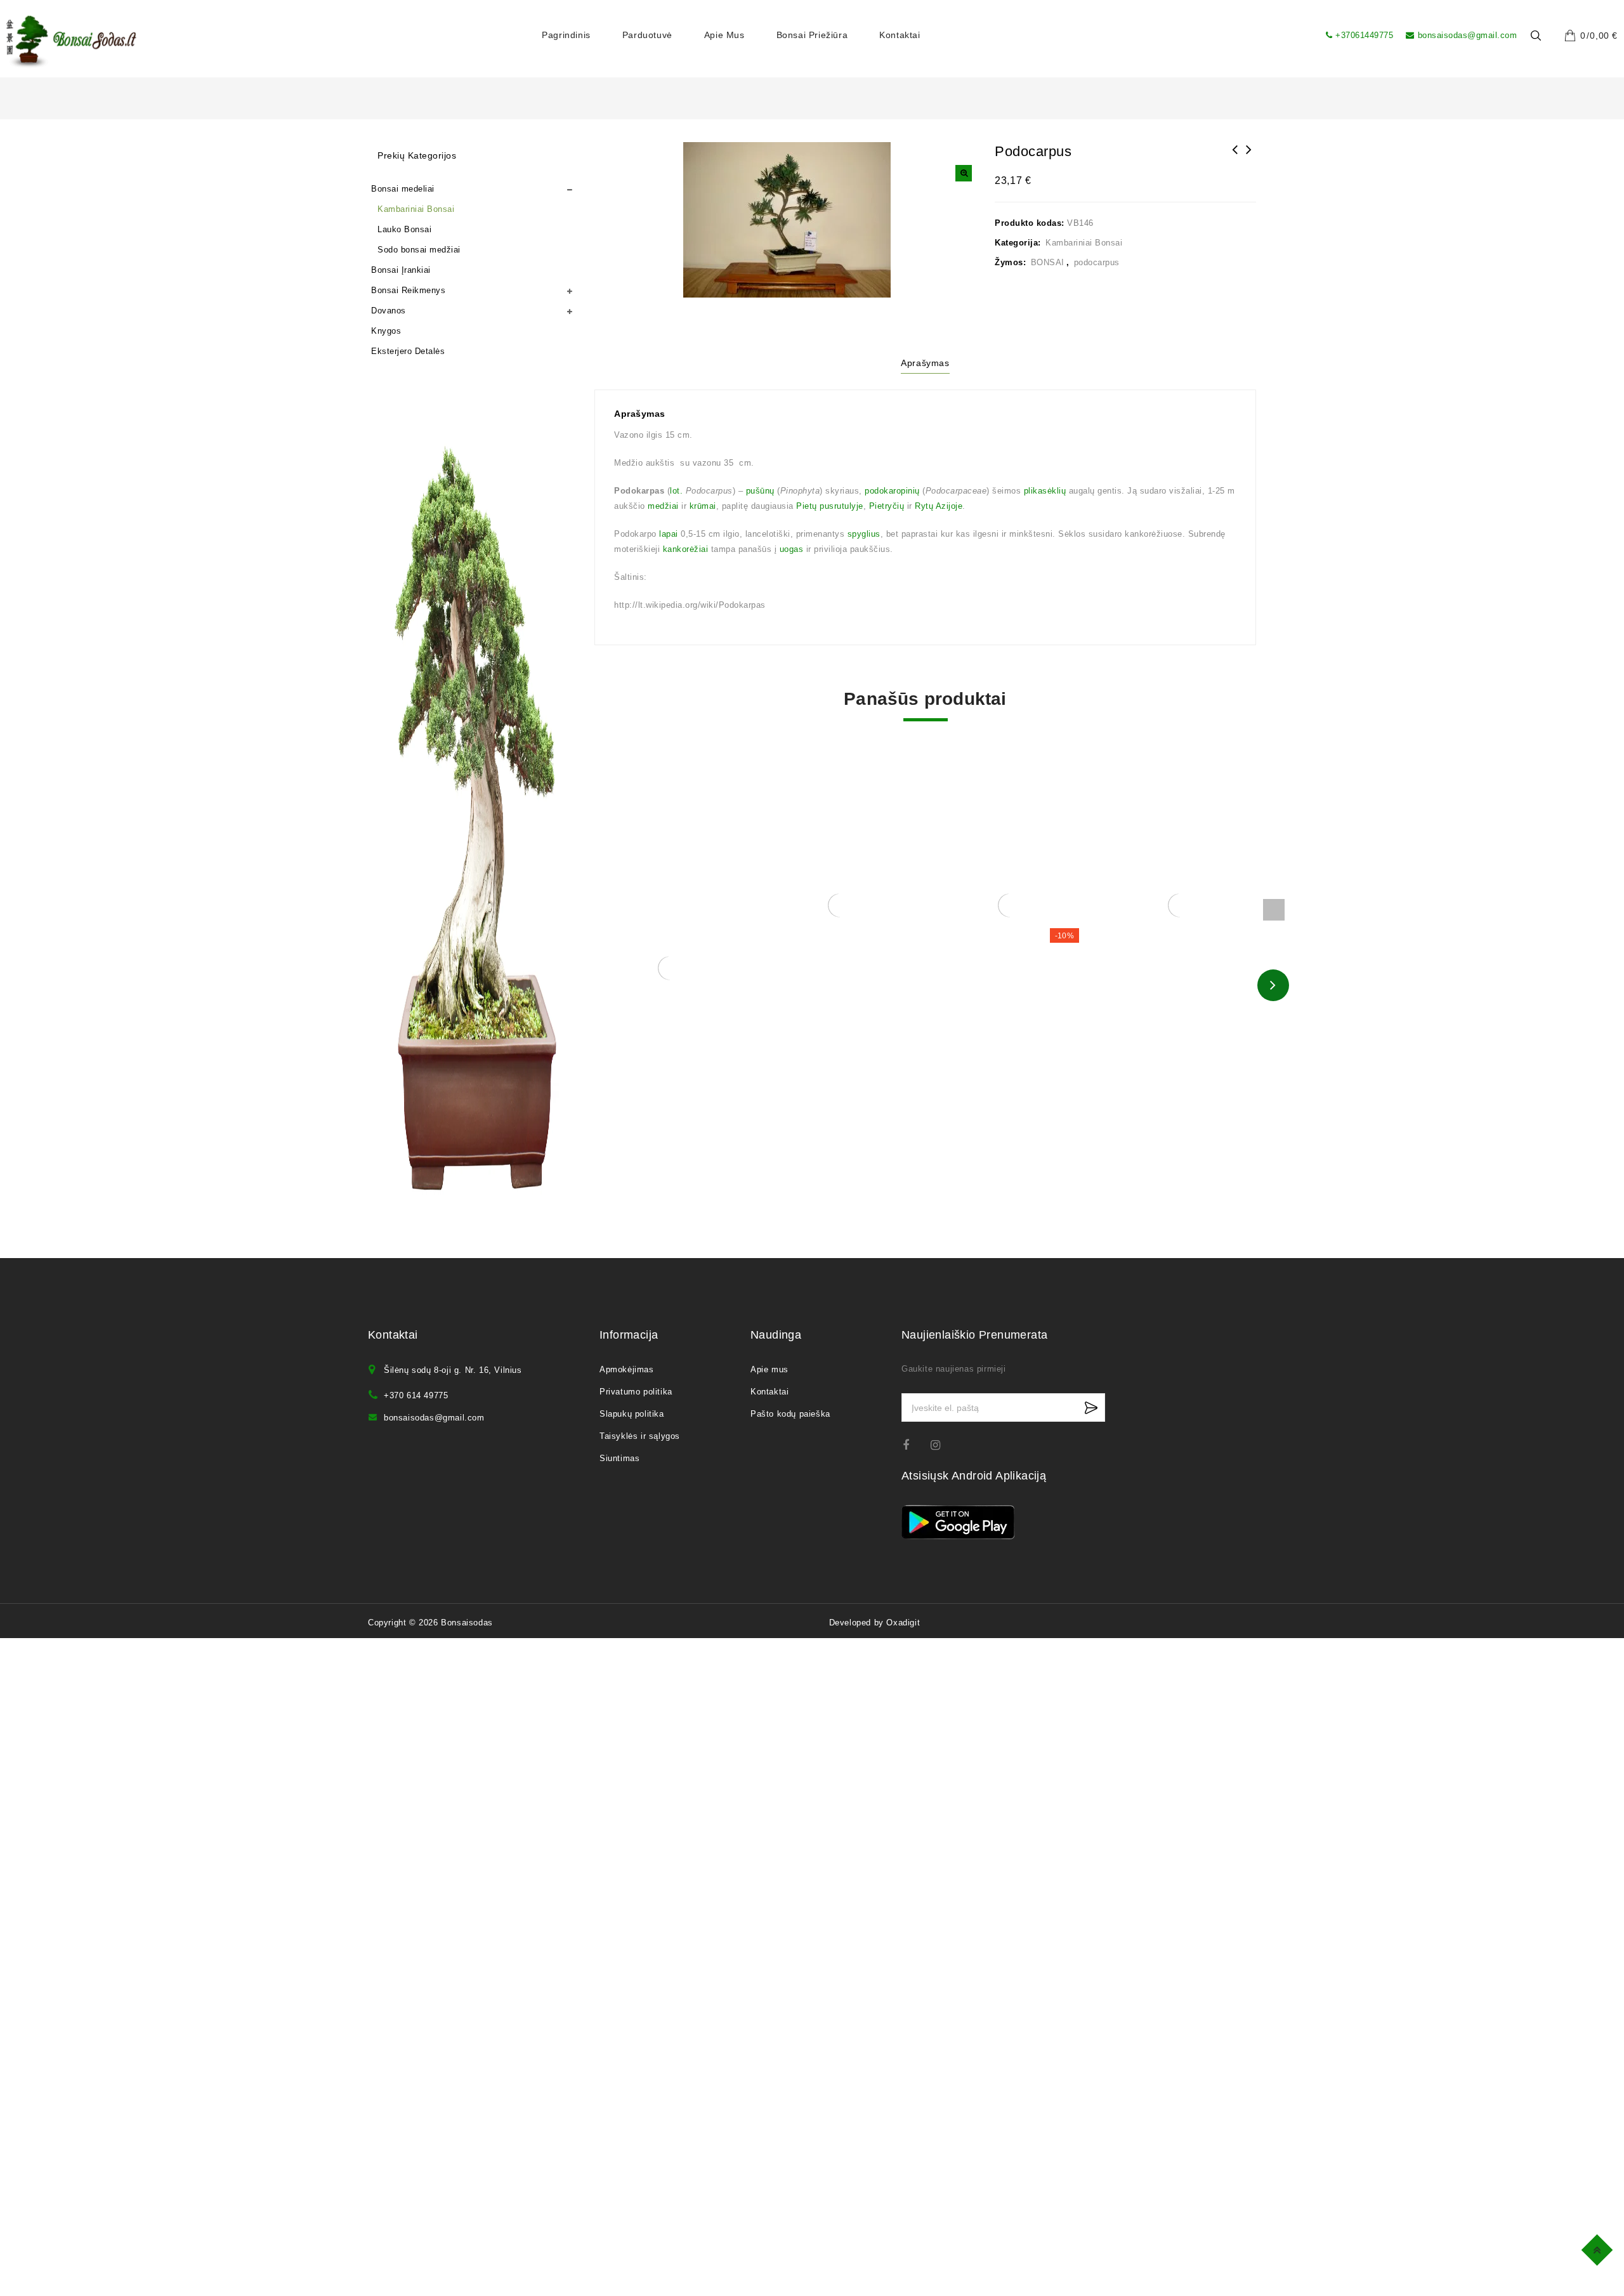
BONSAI (1048, 262)
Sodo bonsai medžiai (419, 250)
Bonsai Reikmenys (408, 290)
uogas (792, 549)
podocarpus (1097, 262)
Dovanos (389, 311)
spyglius (864, 534)
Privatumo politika (636, 1392)
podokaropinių (892, 491)
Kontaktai (900, 35)
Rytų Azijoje (939, 506)
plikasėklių (1045, 491)
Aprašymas (925, 363)
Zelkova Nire (1235, 158)
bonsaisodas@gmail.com (1467, 35)
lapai (669, 534)
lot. (676, 491)
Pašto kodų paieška (790, 1414)
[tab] (925, 365)
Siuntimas (619, 1458)
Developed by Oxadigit (875, 1623)
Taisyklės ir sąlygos (640, 1436)
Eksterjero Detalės (408, 351)
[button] (964, 173)
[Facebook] (914, 1445)
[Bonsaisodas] (71, 42)
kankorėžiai (686, 549)
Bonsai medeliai (403, 189)
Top (1599, 2248)
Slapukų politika (632, 1414)
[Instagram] (942, 1445)
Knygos (386, 331)
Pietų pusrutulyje (830, 506)
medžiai (663, 506)
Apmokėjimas (627, 1369)
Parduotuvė (647, 35)
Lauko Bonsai (404, 229)
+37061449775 (1364, 35)
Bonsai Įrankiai (401, 270)
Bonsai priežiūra (812, 35)
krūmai (703, 506)
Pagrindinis (566, 35)
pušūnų (760, 491)
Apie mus (724, 35)
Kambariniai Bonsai (1084, 243)
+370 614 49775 (416, 1395)
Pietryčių (887, 506)
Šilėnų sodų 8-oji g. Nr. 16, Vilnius (453, 1370)
